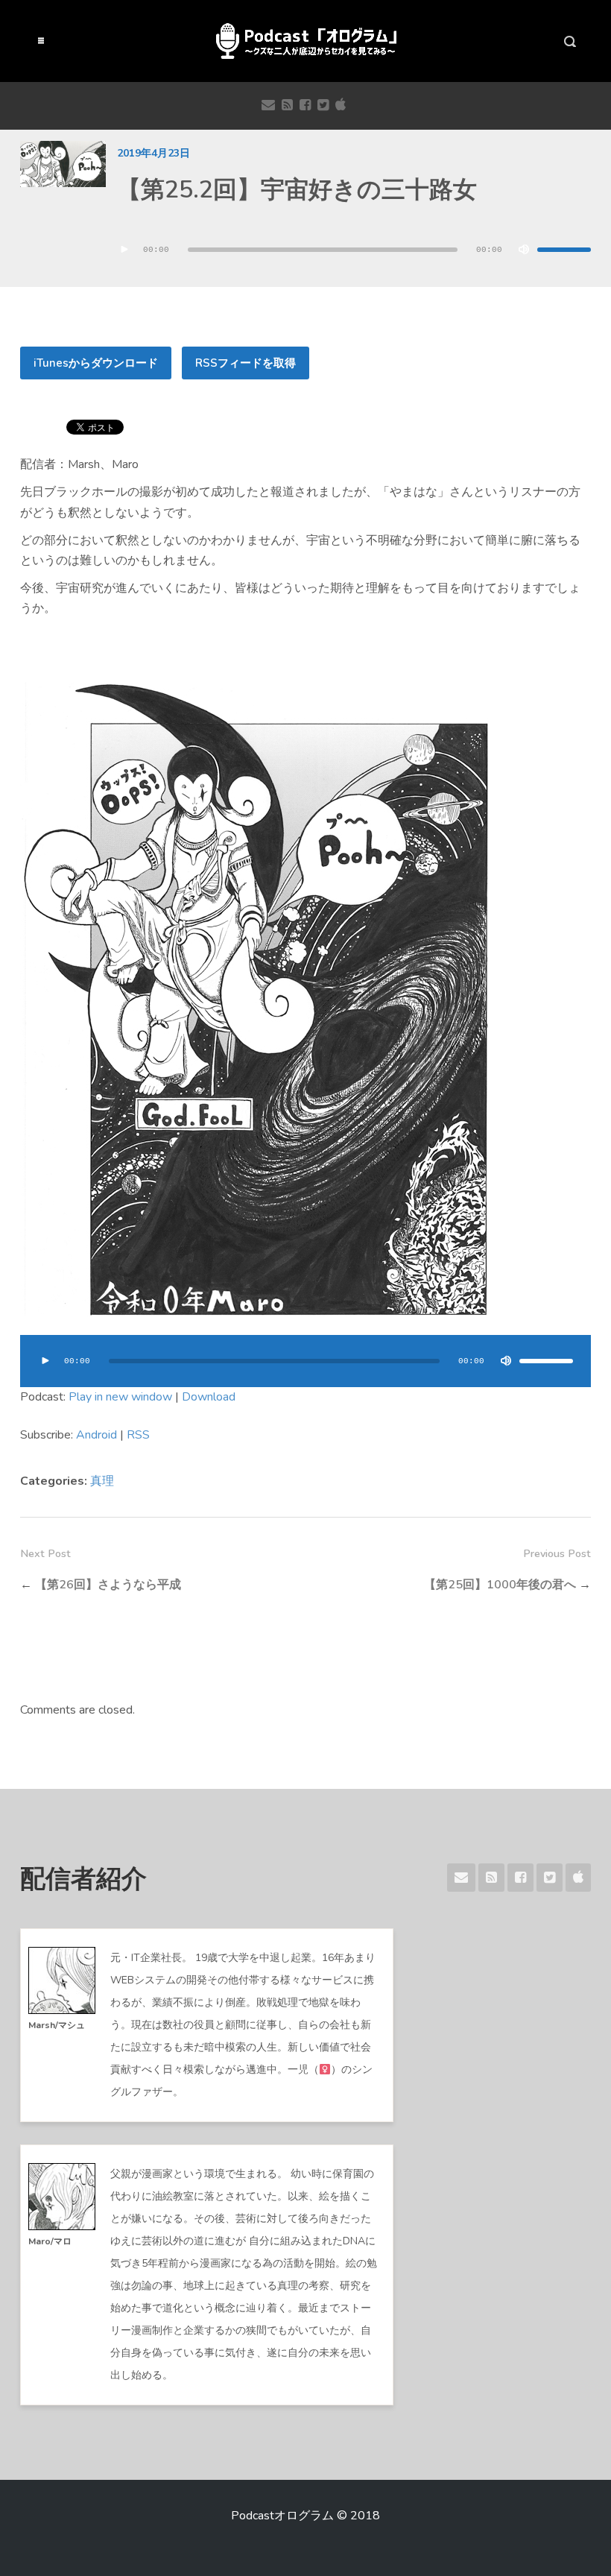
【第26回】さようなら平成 (108, 1585)
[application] (354, 250)
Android (96, 1435)
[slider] (564, 250)
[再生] (124, 250)
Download (209, 1397)
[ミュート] (524, 250)
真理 (102, 1481)
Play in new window (120, 1397)
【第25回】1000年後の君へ (500, 1585)
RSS (138, 1435)
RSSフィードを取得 (246, 363)
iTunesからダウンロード (96, 363)
